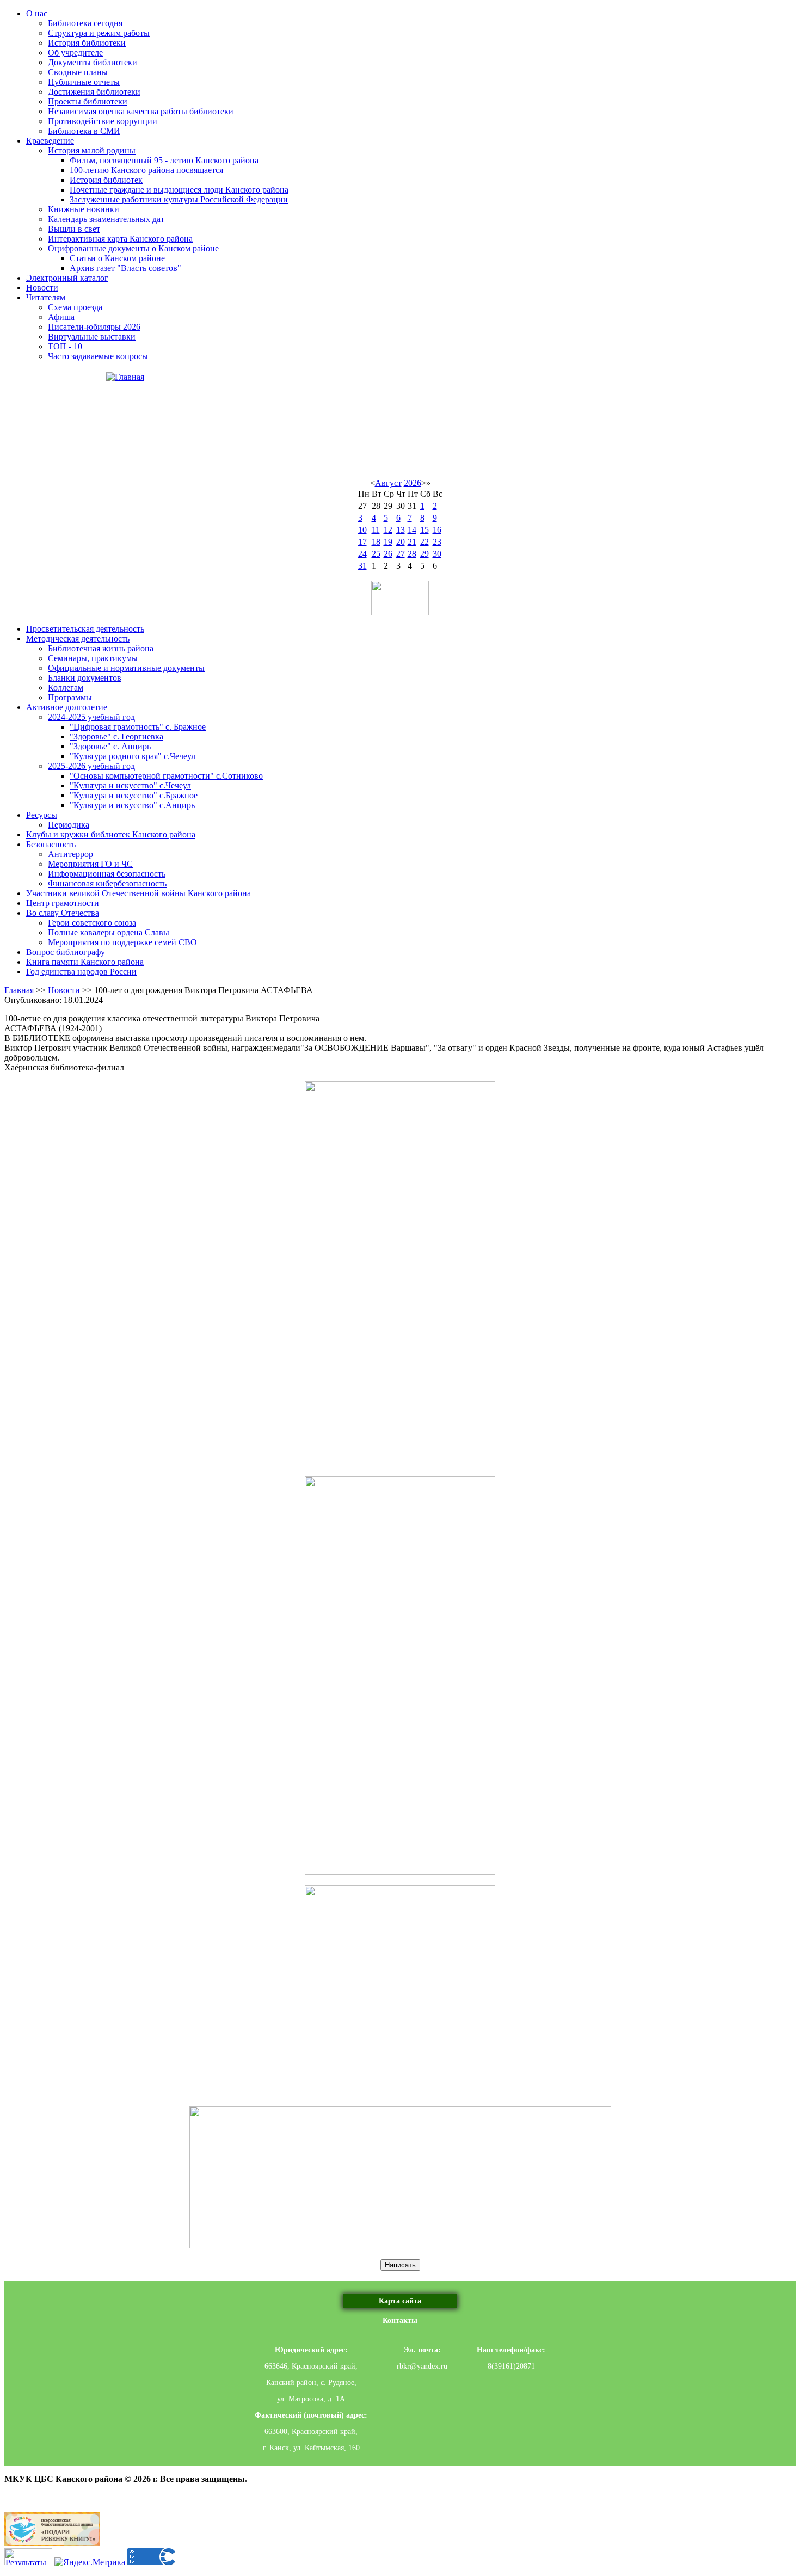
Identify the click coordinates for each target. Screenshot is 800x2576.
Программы (70, 697)
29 (424, 554)
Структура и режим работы (99, 33)
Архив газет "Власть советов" (125, 268)
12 (388, 530)
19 (388, 542)
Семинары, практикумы (93, 658)
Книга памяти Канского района (85, 962)
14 (412, 530)
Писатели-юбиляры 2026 (94, 327)
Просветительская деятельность (85, 629)
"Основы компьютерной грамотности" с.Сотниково (166, 776)
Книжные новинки (84, 209)
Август (388, 483)
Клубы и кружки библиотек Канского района (111, 834)
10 (362, 530)
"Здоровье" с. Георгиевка (116, 737)
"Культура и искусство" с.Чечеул (130, 785)
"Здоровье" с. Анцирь (110, 746)
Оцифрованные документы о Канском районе (133, 248)
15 (424, 530)
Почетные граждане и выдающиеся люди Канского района (179, 190)
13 (401, 530)
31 (362, 566)
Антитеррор (70, 854)
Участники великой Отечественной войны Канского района (139, 893)
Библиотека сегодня (85, 23)
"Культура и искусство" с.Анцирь (132, 805)
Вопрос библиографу (66, 952)
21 (412, 542)
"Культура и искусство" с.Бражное (134, 795)
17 (362, 542)
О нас (37, 13)
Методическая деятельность (78, 639)
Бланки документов (85, 678)
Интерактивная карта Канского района (120, 239)
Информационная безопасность (107, 874)
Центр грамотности (63, 903)
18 (376, 542)
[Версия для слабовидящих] (400, 598)
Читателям (46, 297)
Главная (19, 990)
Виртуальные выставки (92, 337)
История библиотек (106, 180)
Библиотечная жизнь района (101, 648)
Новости (42, 288)
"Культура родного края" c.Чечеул (133, 756)
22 (424, 542)
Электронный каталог (67, 278)
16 (437, 530)
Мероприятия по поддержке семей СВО (122, 942)
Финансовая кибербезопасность (107, 883)
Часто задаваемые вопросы (98, 356)
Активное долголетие (67, 707)
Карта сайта (400, 2301)
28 (412, 554)
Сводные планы (78, 72)
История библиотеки (87, 43)
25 (376, 554)
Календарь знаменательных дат (106, 219)
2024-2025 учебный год (91, 717)
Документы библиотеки (93, 62)
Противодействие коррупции (103, 121)
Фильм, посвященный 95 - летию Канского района (164, 160)
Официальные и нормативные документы (126, 668)
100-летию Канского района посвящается (146, 170)
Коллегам (66, 688)
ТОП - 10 (65, 346)
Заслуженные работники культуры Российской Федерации (179, 199)
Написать (400, 2265)
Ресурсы (42, 815)
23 (437, 542)
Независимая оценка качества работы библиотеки (141, 111)
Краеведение (50, 141)
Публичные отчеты (84, 82)
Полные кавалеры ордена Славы (109, 932)
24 (362, 554)
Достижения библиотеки (94, 92)
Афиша (61, 317)
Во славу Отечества (63, 913)
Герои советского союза (92, 923)
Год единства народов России (81, 972)
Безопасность (51, 844)
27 (401, 554)
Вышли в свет (74, 229)
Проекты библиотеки (88, 101)
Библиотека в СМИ (84, 131)
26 (388, 554)
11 (376, 530)
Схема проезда (75, 307)
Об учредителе (75, 53)
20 (401, 542)
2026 (413, 483)
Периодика (69, 825)
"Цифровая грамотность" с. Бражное (138, 727)
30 (437, 554)
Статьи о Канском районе (117, 258)
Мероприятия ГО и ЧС (90, 864)
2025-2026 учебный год (91, 766)
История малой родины (92, 150)
